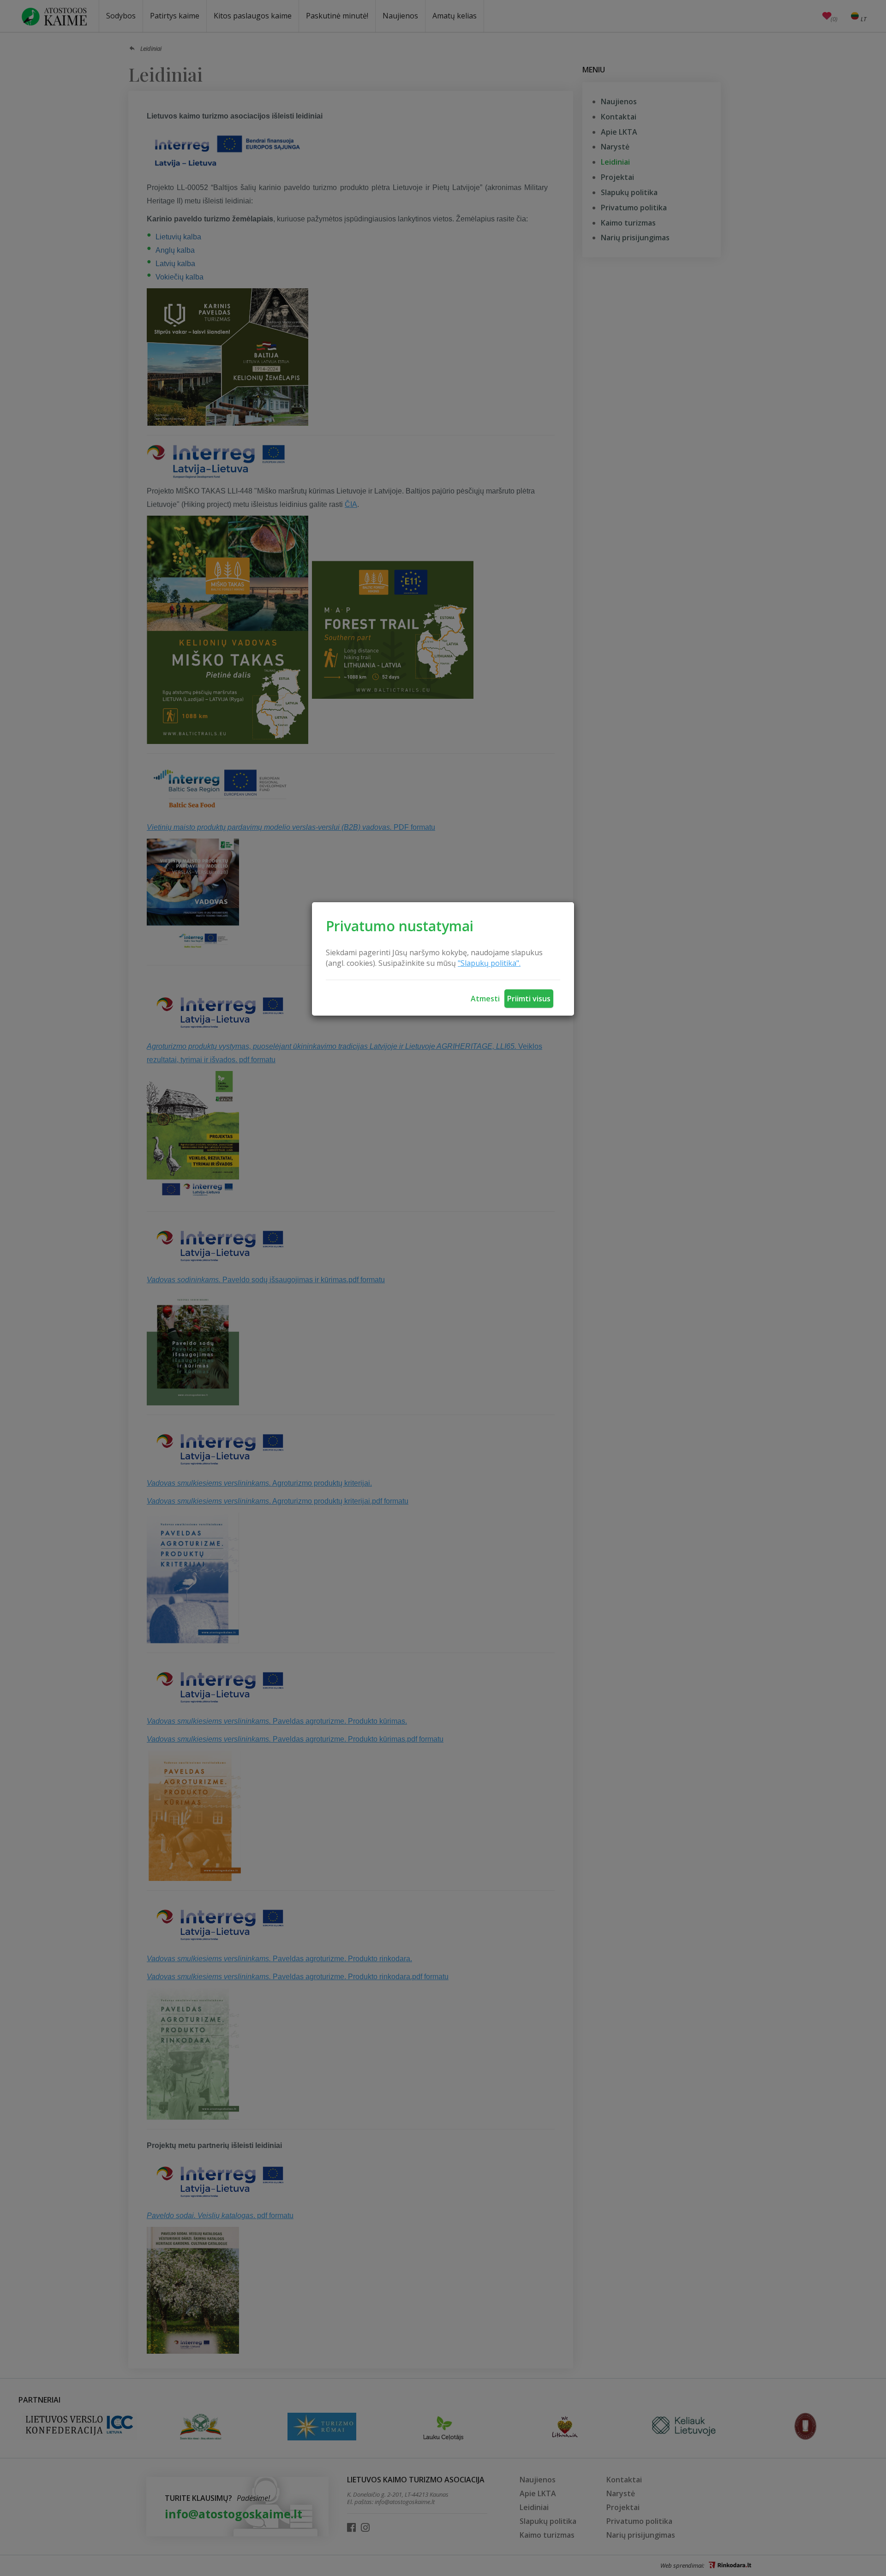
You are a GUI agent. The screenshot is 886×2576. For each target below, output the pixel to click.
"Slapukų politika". (489, 963)
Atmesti (485, 999)
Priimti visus (529, 999)
